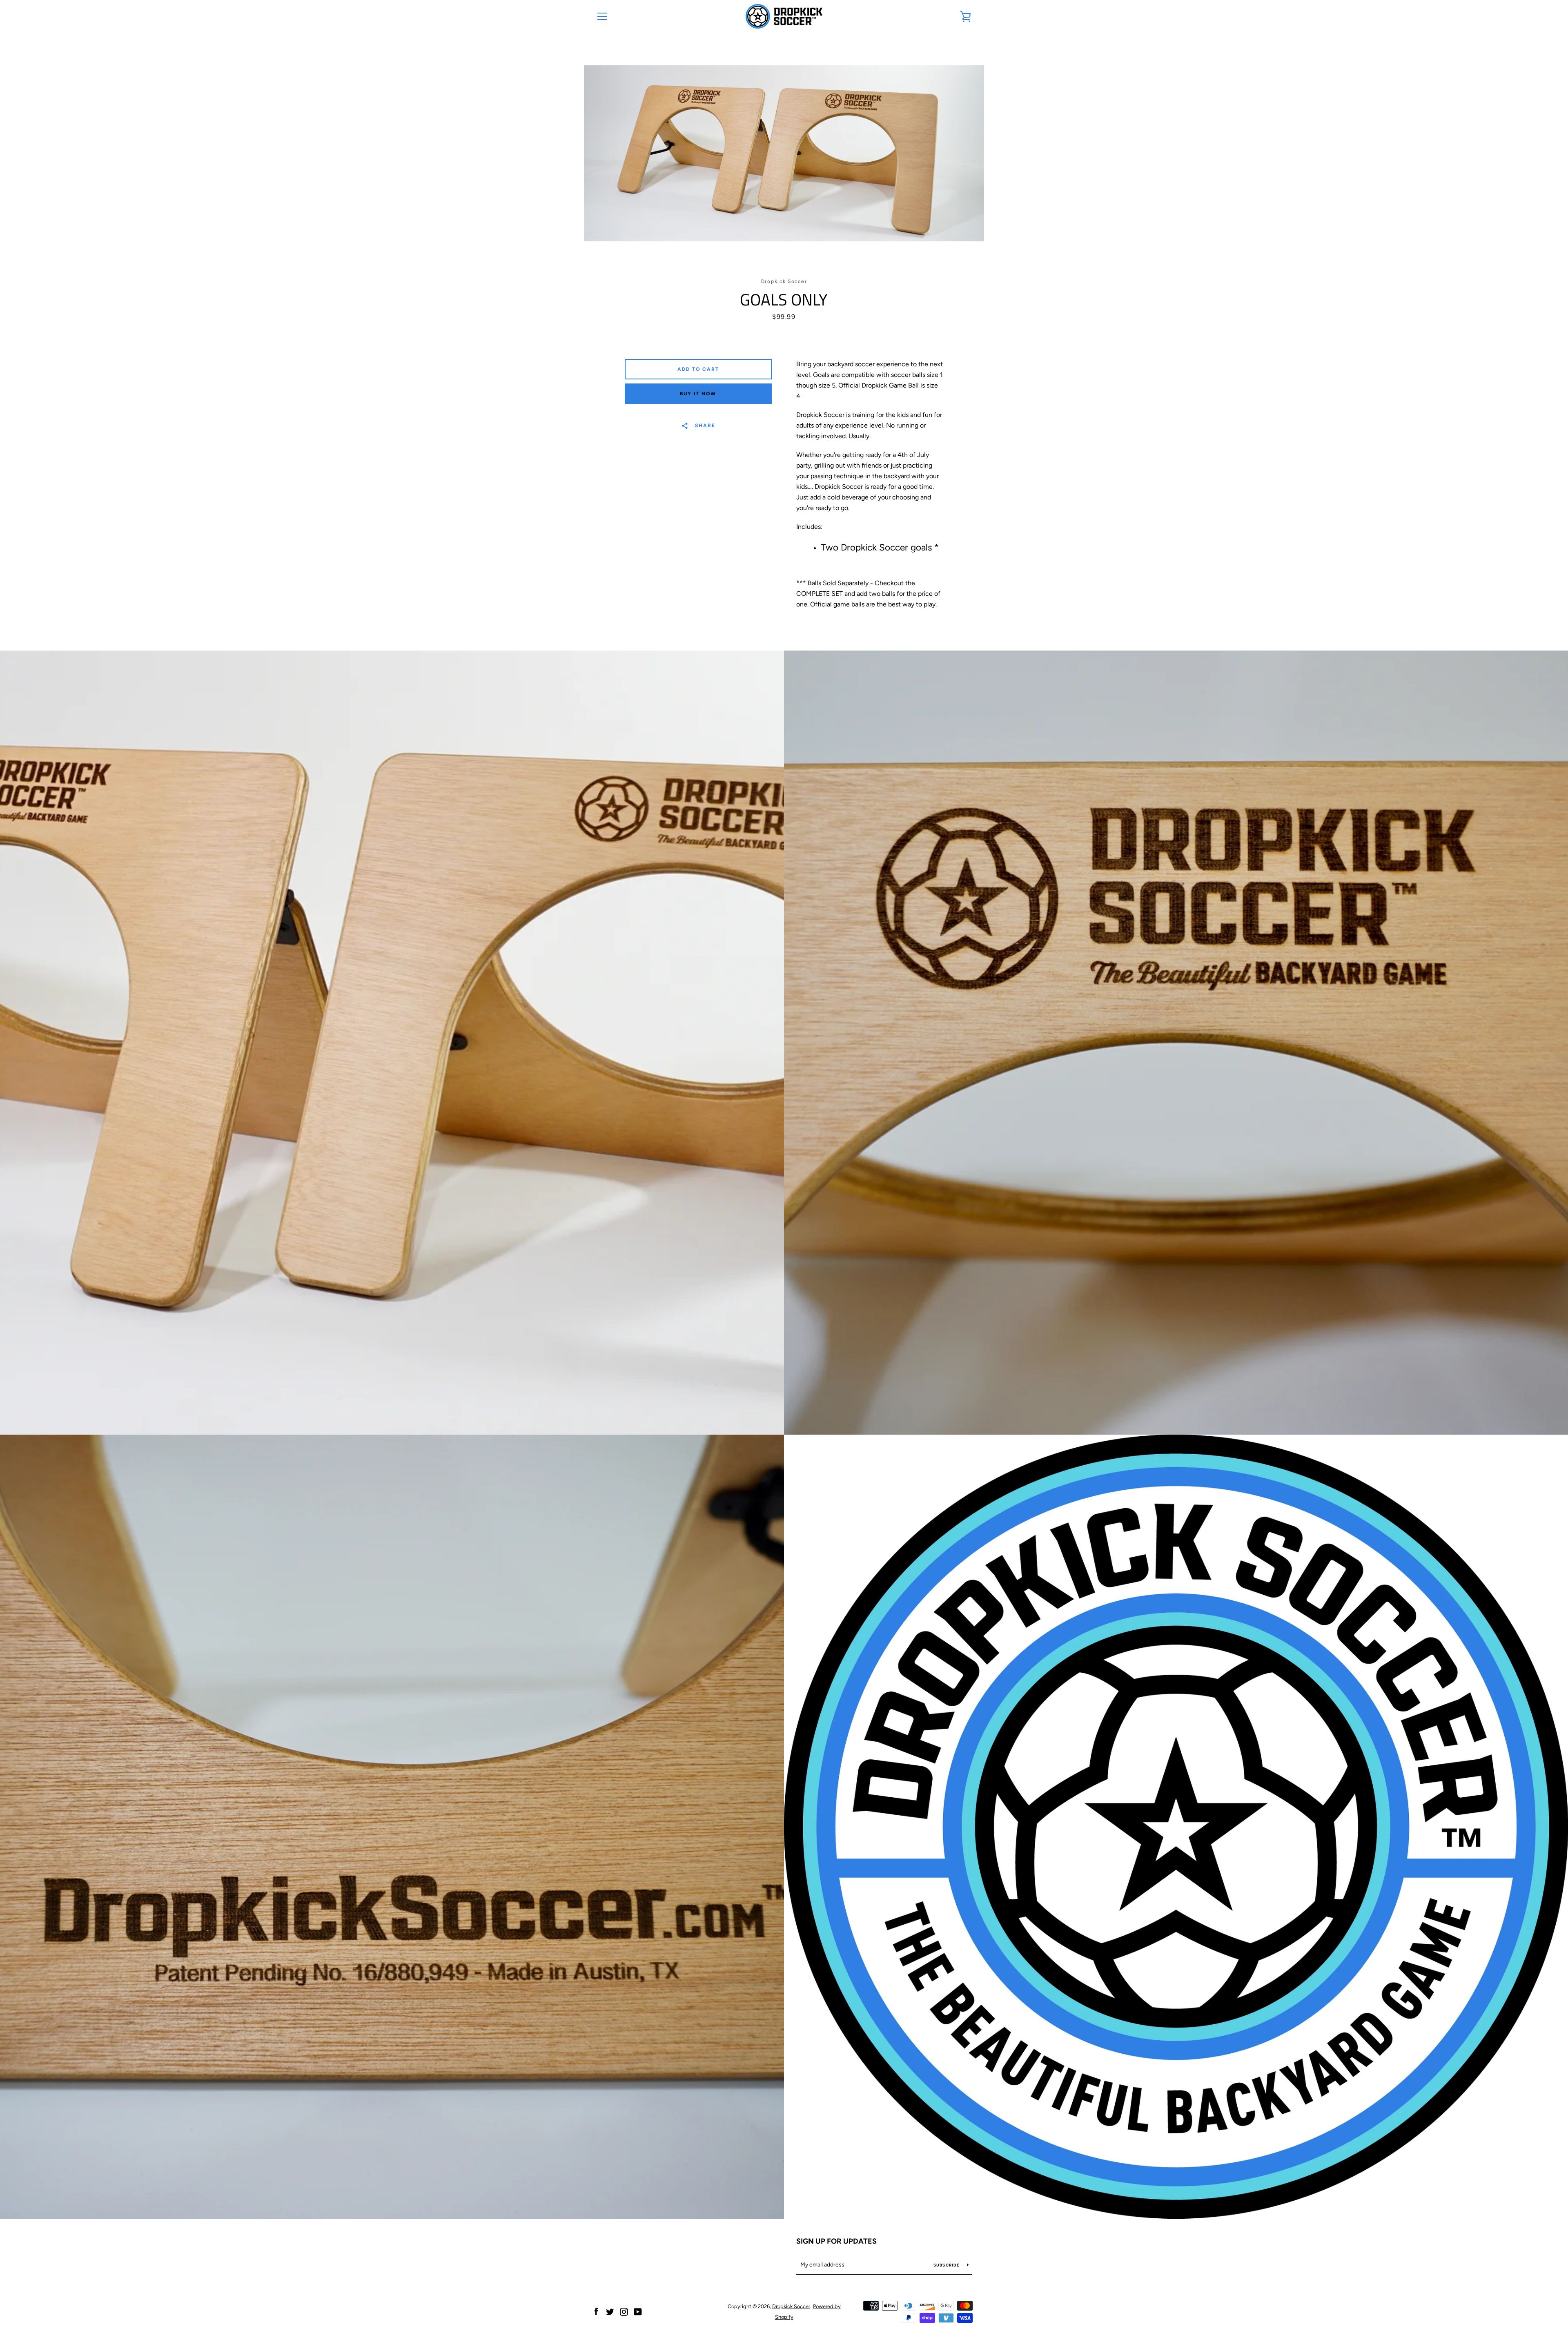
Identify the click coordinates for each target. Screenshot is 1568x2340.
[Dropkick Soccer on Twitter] (610, 2311)
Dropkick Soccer (791, 2306)
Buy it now (698, 394)
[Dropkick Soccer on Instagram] (624, 2311)
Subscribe (947, 2265)
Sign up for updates (836, 2241)
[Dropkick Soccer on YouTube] (638, 2311)
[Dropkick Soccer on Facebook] (596, 2311)
